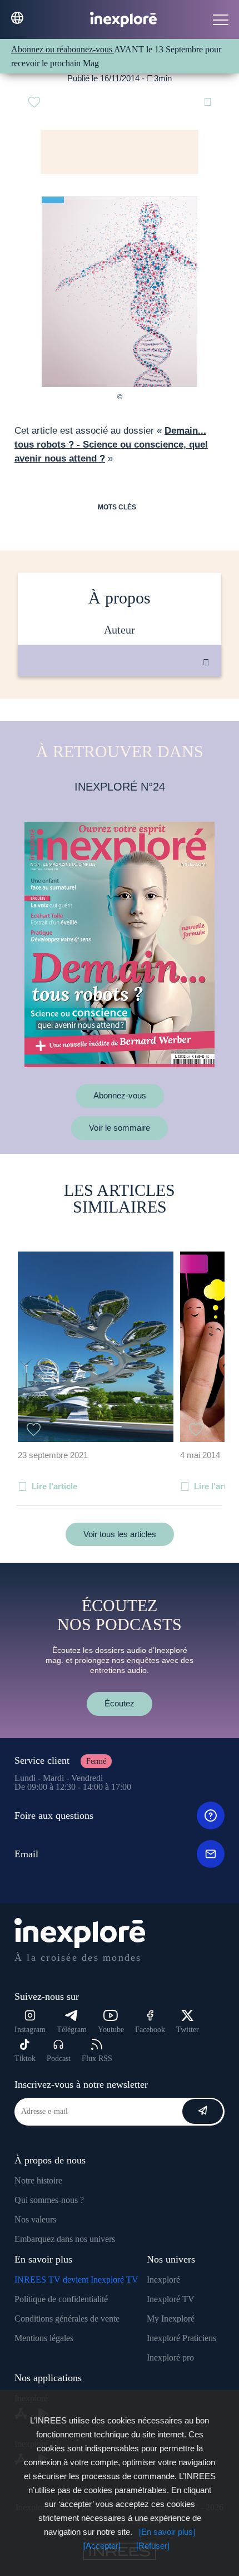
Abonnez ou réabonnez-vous (63, 49)
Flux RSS (97, 2059)
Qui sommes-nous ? (49, 2200)
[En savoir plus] (167, 2532)
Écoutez (120, 1703)
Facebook (150, 2030)
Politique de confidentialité (61, 2299)
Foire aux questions (54, 1816)
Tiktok (25, 2059)
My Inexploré (171, 2319)
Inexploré (163, 2280)
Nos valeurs (35, 2219)
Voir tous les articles (120, 1534)
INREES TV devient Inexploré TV (76, 2280)
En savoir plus (131, 714)
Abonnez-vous (120, 1095)
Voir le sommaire (120, 1128)
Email (26, 1854)
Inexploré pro (170, 2357)
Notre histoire (38, 2180)
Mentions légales (44, 2338)
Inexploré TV (171, 2299)
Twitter (188, 2030)
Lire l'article (54, 1486)
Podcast (59, 2059)
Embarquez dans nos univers (65, 2239)
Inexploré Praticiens (181, 2338)
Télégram (72, 2030)
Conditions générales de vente (67, 2319)
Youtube (111, 2030)
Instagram (30, 2030)
